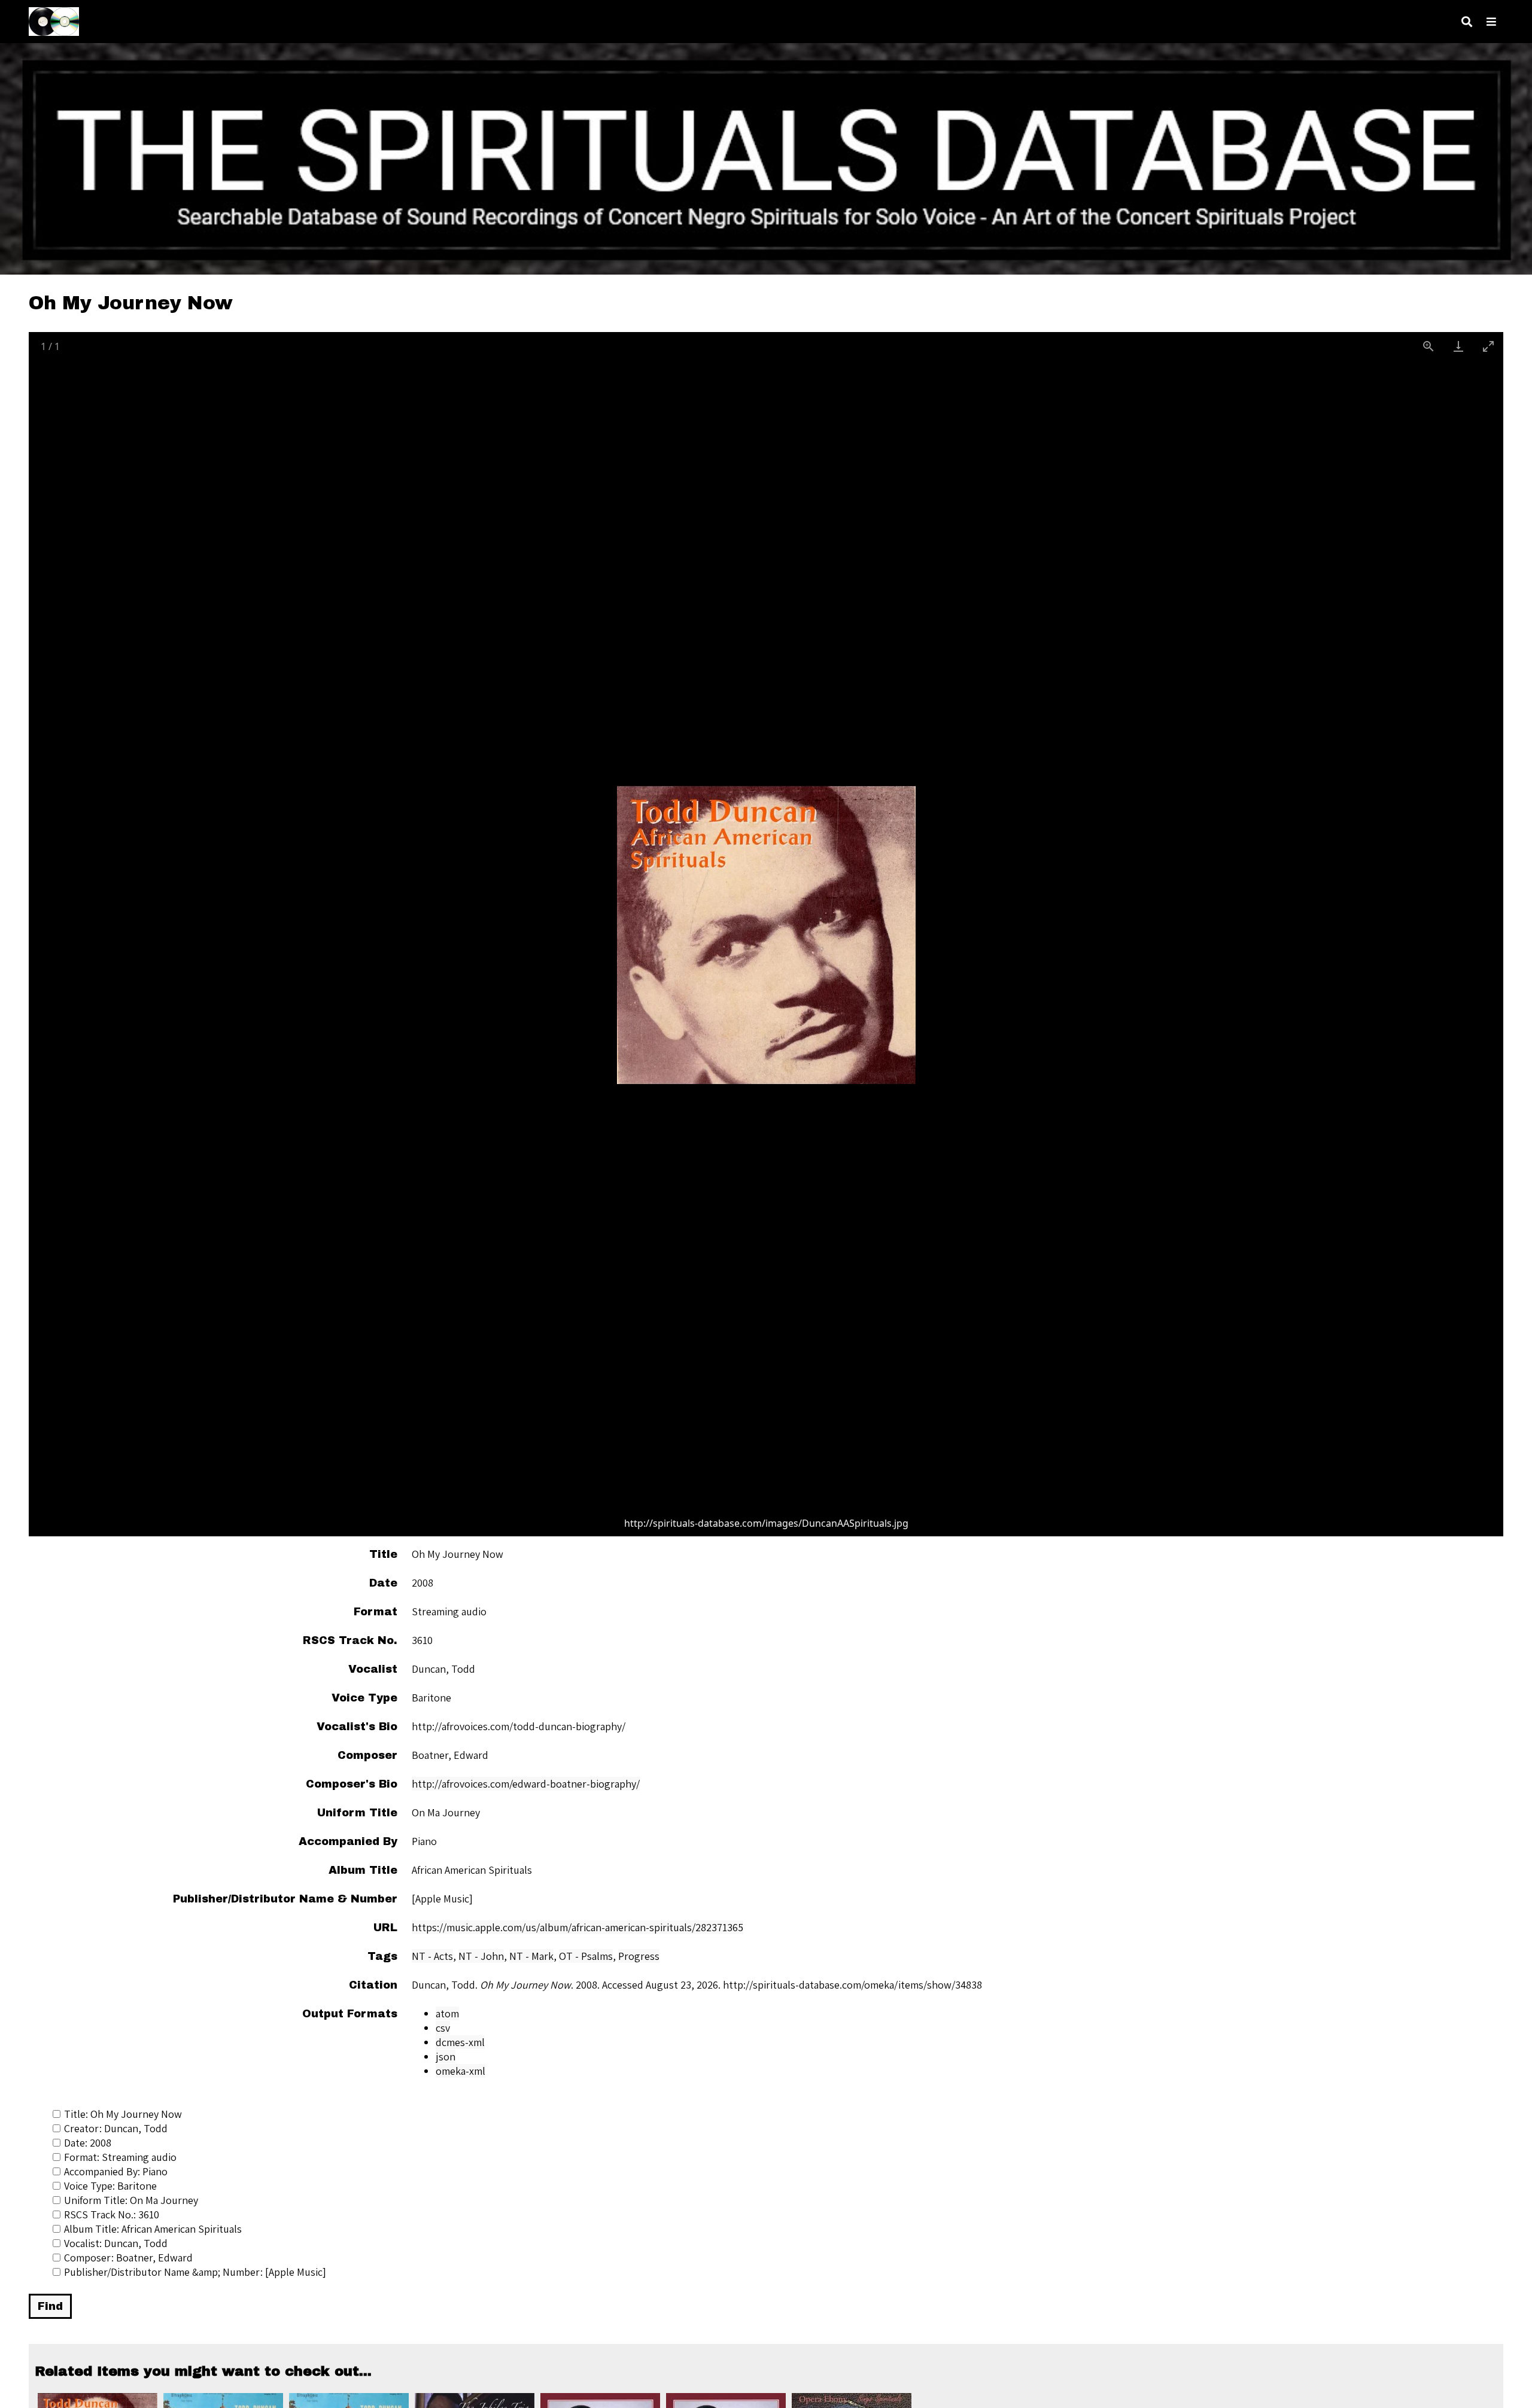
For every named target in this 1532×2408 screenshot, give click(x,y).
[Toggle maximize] (1488, 346)
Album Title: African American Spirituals (153, 2229)
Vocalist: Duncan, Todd (116, 2243)
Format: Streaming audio (120, 2157)
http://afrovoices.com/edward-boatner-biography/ (526, 1784)
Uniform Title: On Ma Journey (131, 2200)
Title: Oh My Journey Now (123, 2114)
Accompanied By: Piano (116, 2171)
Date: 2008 (88, 2143)
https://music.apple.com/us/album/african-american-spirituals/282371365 (577, 1927)
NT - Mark (531, 1956)
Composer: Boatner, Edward (128, 2258)
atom (447, 2013)
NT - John (481, 1956)
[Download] (1458, 346)
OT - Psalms (586, 1956)
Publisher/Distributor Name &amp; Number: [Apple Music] (195, 2272)
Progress (639, 1956)
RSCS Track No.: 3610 (112, 2214)
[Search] (1467, 22)
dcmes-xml (460, 2042)
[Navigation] (1491, 22)
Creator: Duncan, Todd (116, 2128)
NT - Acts (432, 1956)
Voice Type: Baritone (110, 2186)
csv (443, 2028)
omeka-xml (460, 2071)
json (446, 2057)
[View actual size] (1428, 346)
